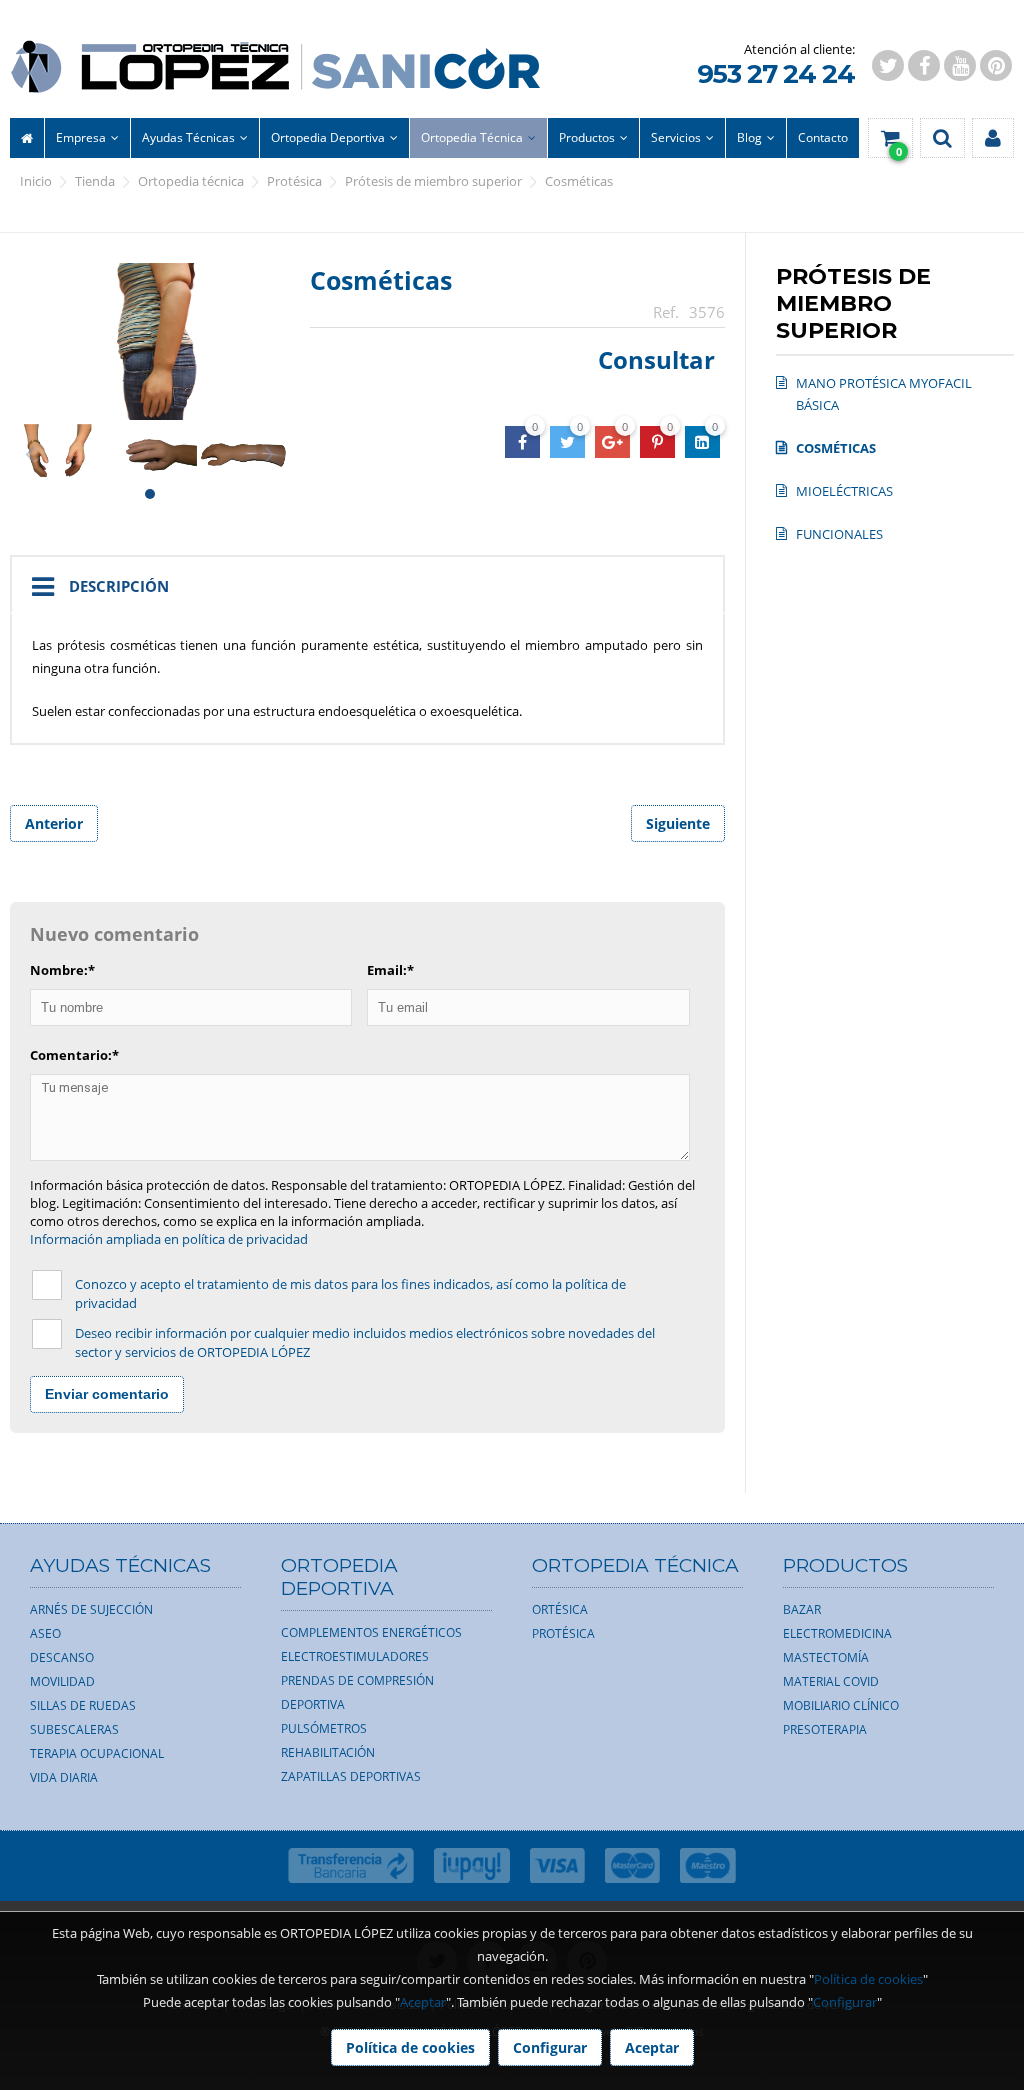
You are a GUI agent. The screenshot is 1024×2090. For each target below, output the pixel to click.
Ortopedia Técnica (191, 181)
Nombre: (62, 970)
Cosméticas (579, 181)
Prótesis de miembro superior (433, 181)
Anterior (54, 823)
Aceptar (423, 2002)
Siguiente (678, 823)
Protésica (294, 181)
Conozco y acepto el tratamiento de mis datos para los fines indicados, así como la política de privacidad (350, 1293)
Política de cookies (868, 1979)
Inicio (36, 181)
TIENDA (95, 181)
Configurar (845, 2002)
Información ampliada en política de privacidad (169, 1239)
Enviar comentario (107, 1394)
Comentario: (74, 1055)
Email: (390, 970)
